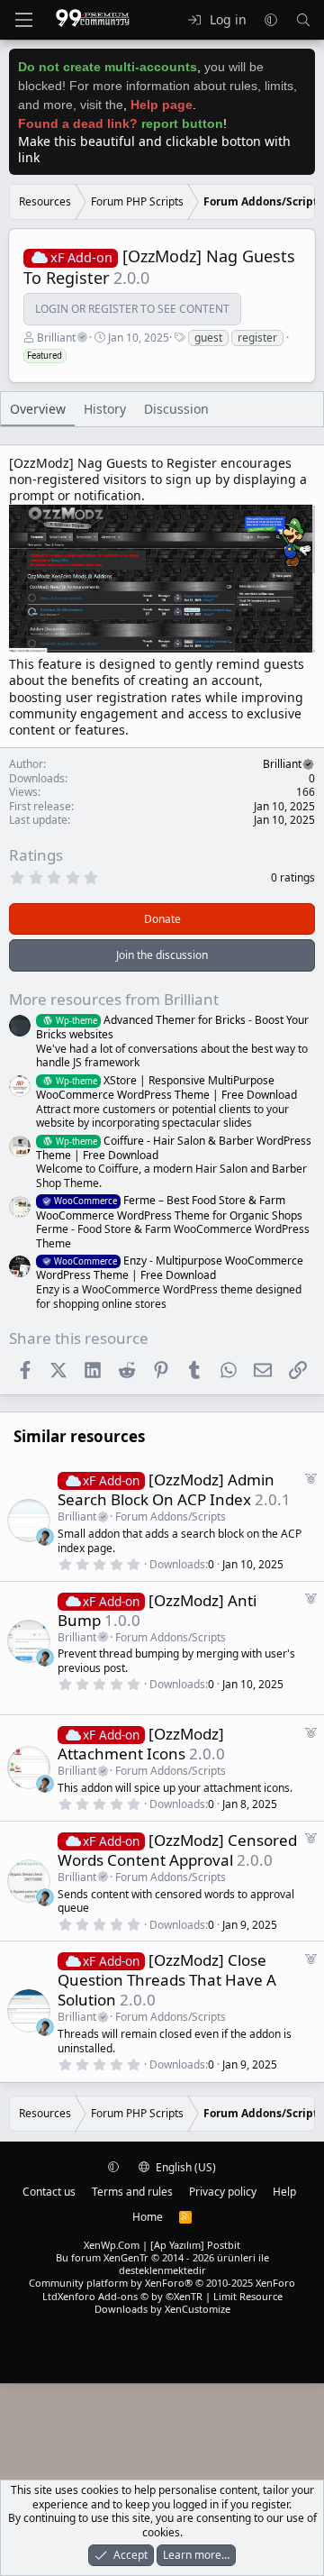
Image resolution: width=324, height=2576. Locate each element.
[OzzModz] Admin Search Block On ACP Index (166, 1489)
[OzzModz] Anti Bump (157, 1610)
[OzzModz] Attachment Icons (141, 1744)
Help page (162, 105)
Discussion (176, 409)
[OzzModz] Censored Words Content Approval (177, 1850)
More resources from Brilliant (114, 999)
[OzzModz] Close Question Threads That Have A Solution (167, 1980)
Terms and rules (132, 2192)
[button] (271, 20)
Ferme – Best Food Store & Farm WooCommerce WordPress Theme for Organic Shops (169, 1207)
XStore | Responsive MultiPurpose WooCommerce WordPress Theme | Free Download (166, 1087)
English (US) (184, 2167)
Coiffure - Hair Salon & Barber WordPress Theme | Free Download (174, 1148)
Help (284, 2192)
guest (208, 338)
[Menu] (23, 20)
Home (148, 2217)
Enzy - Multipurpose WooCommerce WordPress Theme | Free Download (170, 1268)
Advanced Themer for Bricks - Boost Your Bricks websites (172, 1027)
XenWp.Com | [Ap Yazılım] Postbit (162, 2245)
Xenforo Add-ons (130, 2296)
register (257, 338)
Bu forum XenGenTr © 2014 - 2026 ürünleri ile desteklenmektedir (162, 2264)
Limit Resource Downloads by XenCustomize (189, 2302)
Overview (38, 409)
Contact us (49, 2192)
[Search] (303, 20)
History (105, 409)
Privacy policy (223, 2192)
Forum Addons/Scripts (171, 1516)
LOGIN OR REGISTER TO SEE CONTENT (132, 309)
